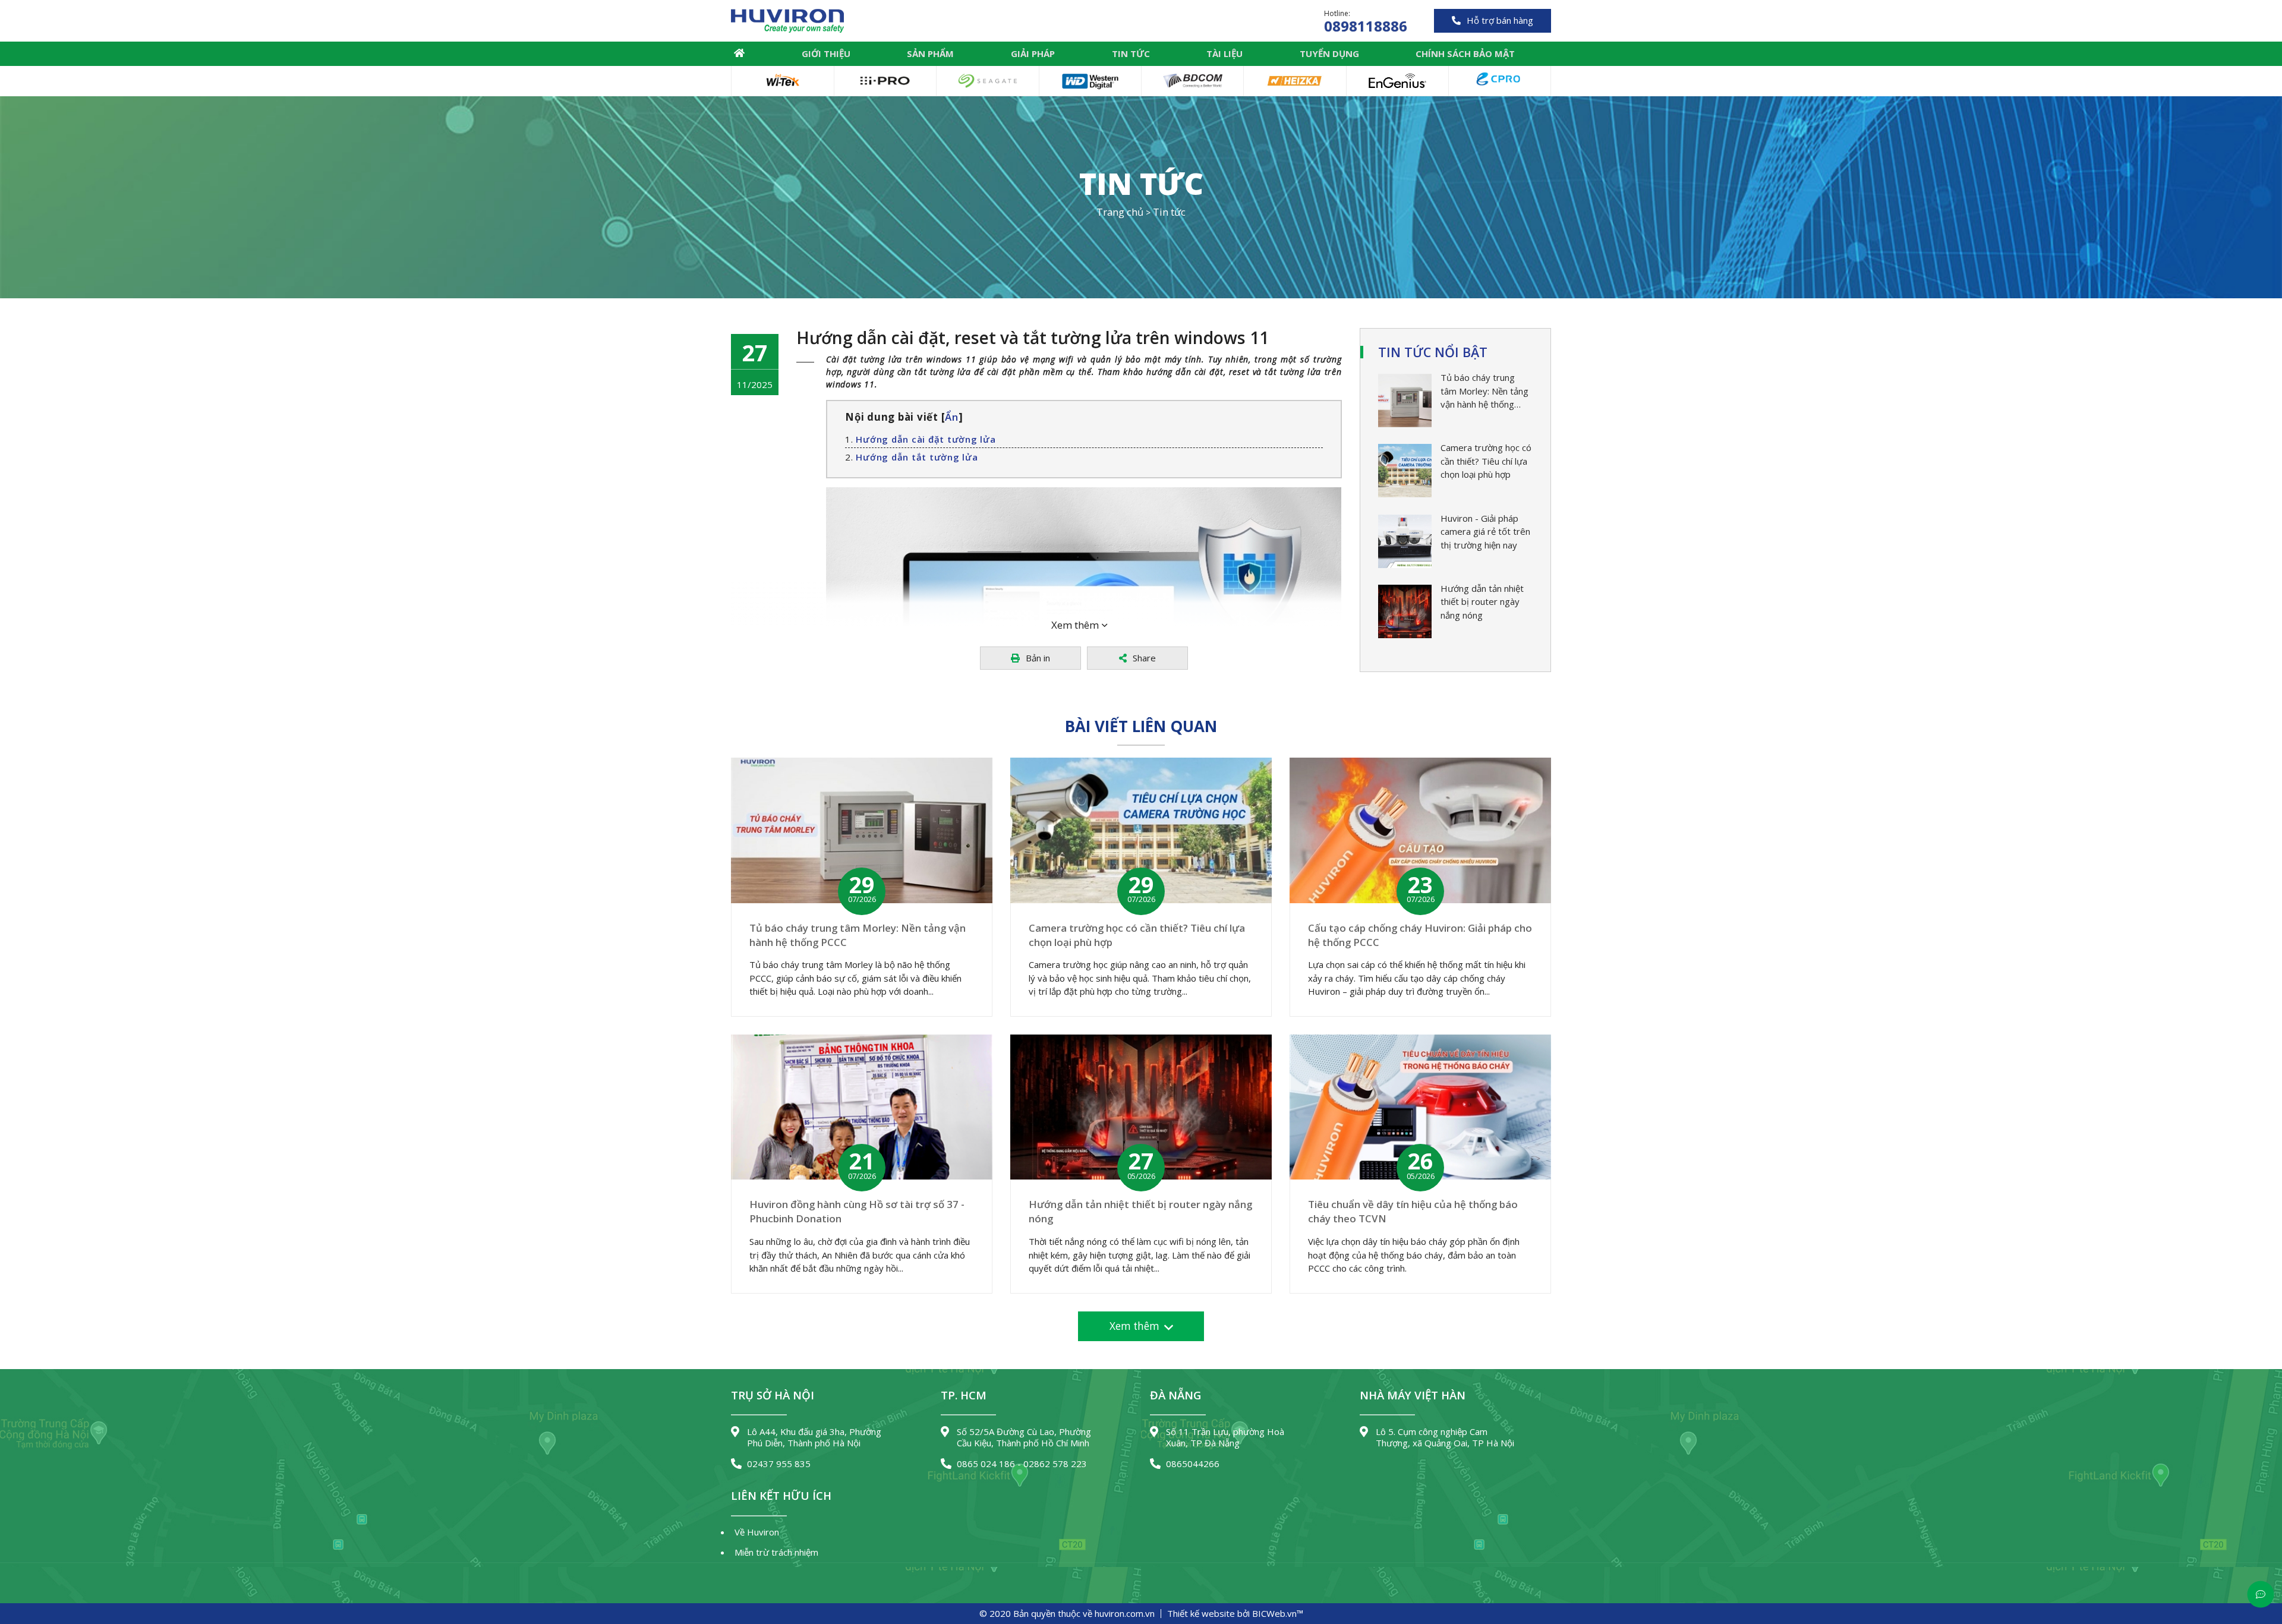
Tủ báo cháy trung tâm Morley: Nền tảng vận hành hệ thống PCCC (1484, 391)
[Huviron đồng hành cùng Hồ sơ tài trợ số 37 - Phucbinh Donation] (862, 1107)
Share (1144, 658)
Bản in (1038, 658)
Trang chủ (739, 53)
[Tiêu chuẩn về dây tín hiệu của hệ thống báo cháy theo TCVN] (1420, 1107)
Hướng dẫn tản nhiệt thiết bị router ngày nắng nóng (1482, 602)
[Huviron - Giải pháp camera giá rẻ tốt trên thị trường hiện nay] (1405, 541)
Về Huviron (757, 1532)
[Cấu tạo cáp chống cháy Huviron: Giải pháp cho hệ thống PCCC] (1420, 830)
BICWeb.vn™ (1278, 1613)
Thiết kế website (1201, 1613)
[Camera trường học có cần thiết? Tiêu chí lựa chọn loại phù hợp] (1405, 471)
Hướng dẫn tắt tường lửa (917, 457)
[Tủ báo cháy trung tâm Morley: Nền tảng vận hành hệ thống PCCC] (1405, 401)
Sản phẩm (930, 53)
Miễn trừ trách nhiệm (776, 1552)
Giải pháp (1033, 53)
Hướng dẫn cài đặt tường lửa (926, 439)
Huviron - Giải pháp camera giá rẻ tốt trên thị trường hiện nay (1485, 532)
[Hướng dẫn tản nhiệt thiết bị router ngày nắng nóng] (1405, 611)
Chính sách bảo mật (1465, 53)
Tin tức (1131, 53)
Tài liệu (1224, 53)
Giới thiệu (826, 53)
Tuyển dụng (1329, 53)
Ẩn (952, 417)
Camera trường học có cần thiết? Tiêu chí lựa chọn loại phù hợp (1486, 461)
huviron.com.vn (1125, 1613)
